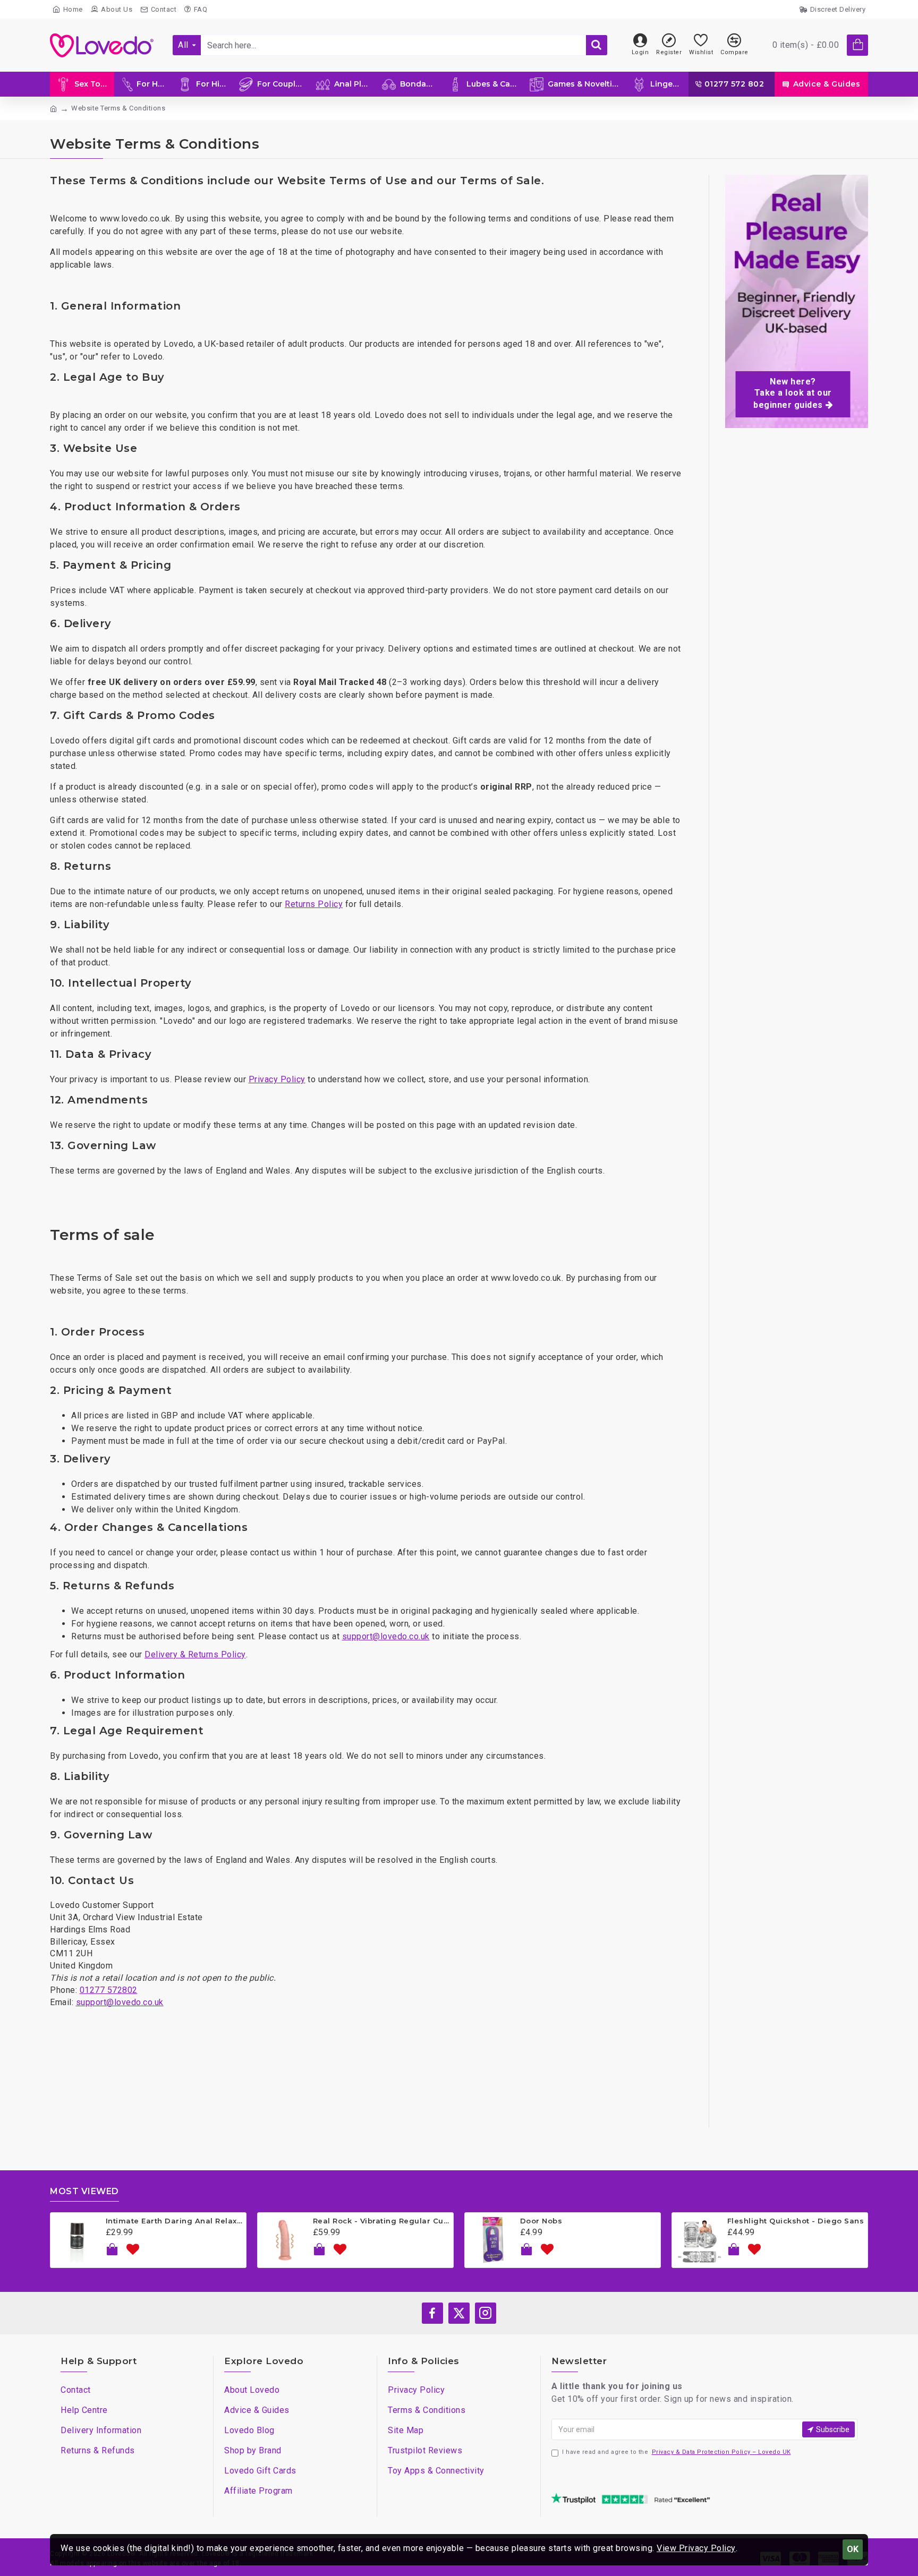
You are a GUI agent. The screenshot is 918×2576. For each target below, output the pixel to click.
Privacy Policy (277, 1079)
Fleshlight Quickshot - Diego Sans (796, 2221)
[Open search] (597, 45)
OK (853, 2549)
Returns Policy (314, 904)
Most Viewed (84, 2191)
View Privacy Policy (696, 2548)
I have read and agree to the (677, 2452)
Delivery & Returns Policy (195, 1654)
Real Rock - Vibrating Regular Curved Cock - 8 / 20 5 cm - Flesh (381, 2221)
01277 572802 (109, 1990)
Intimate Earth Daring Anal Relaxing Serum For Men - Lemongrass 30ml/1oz (174, 2221)
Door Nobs (541, 2221)
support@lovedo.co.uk (386, 1636)
